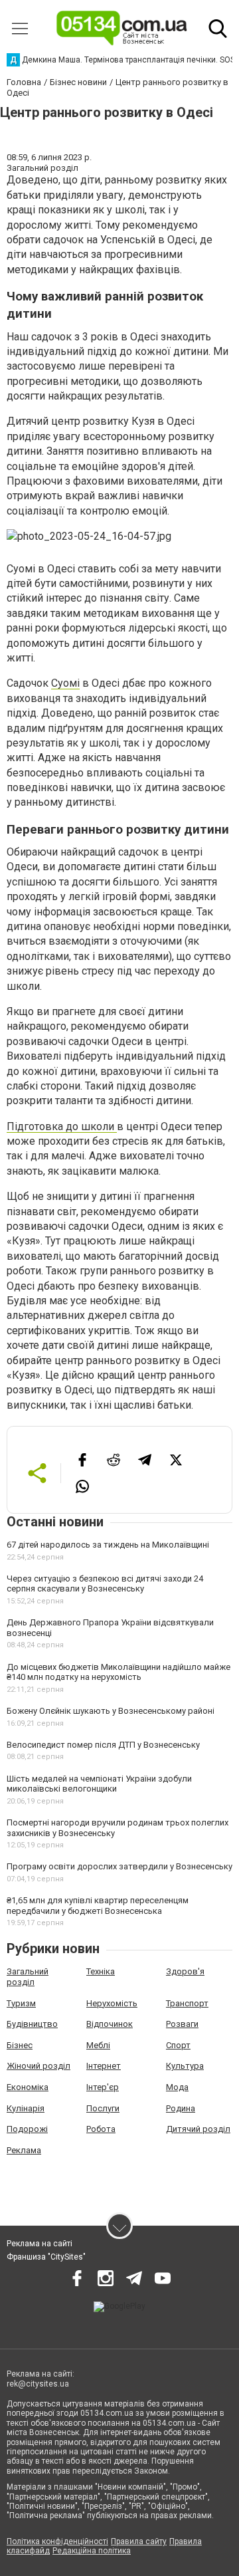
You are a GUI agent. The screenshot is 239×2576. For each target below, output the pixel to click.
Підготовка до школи (62, 1126)
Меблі (98, 2045)
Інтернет (104, 2066)
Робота (101, 2129)
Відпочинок (110, 2024)
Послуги (103, 2108)
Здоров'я (185, 1971)
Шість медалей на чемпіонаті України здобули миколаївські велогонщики (99, 1784)
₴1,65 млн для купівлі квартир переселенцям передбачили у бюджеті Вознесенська (98, 1906)
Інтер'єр (103, 2087)
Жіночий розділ (39, 2066)
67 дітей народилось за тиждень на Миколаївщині (108, 1545)
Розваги (182, 2024)
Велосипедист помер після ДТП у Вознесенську (103, 1745)
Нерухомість (112, 2003)
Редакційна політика (92, 2551)
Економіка (28, 2087)
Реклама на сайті (40, 2244)
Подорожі (27, 2129)
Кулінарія (26, 2108)
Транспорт (187, 2003)
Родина (181, 2108)
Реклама (24, 2150)
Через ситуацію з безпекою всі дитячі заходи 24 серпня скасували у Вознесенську (105, 1584)
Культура (185, 2066)
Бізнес (20, 2045)
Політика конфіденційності (57, 2541)
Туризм (21, 2003)
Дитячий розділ (198, 2129)
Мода (177, 2087)
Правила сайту (139, 2541)
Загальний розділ (28, 1977)
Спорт (178, 2045)
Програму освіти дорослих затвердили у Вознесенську (119, 1866)
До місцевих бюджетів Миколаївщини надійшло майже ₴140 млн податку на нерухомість (119, 1672)
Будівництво (32, 2024)
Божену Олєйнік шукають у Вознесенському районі (111, 1711)
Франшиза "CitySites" (46, 2257)
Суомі (65, 683)
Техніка (101, 1971)
